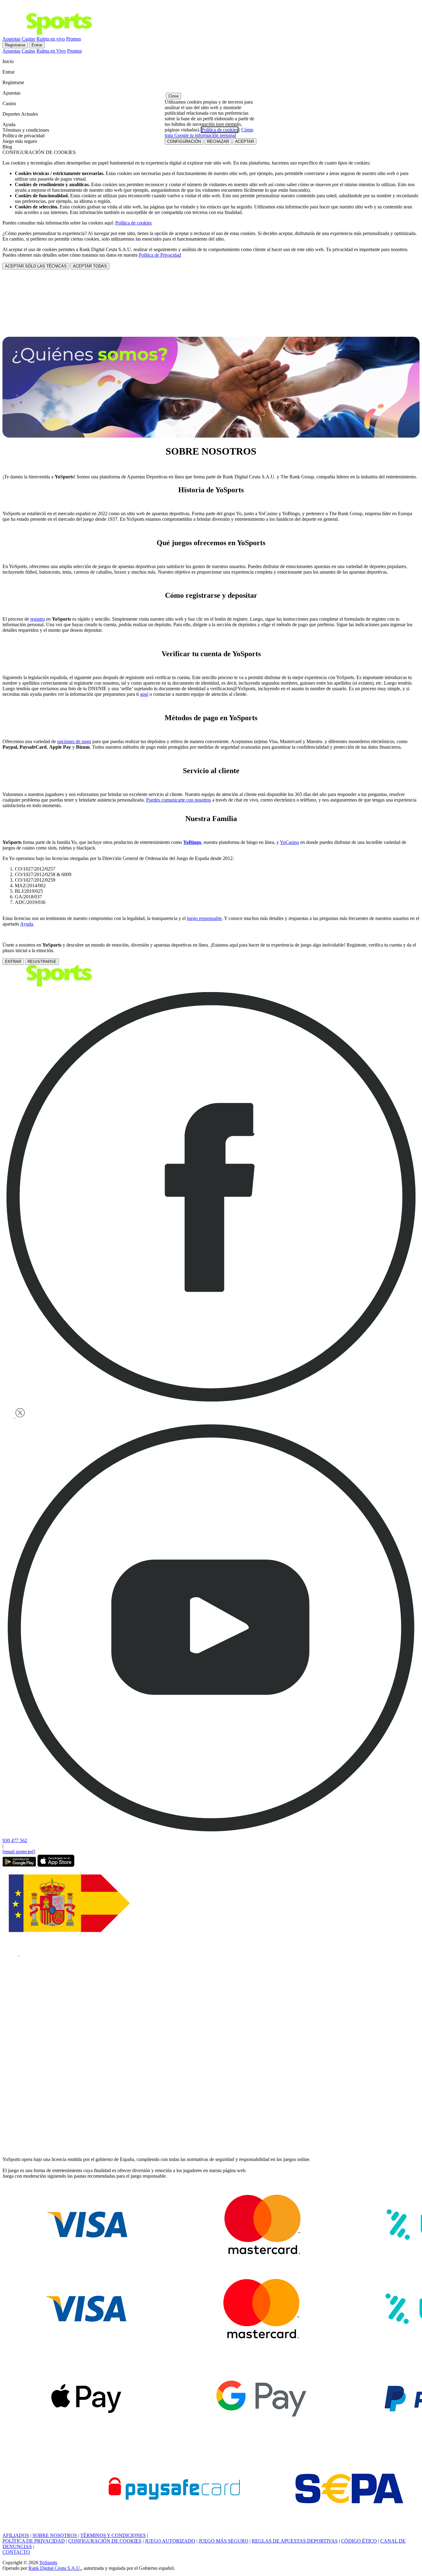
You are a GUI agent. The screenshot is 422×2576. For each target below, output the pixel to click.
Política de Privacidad (160, 255)
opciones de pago (74, 741)
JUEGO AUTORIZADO (170, 2541)
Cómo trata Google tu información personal (209, 133)
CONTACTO (16, 2552)
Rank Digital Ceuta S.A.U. (55, 2568)
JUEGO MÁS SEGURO (224, 2541)
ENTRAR (13, 962)
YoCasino (289, 842)
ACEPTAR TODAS (90, 266)
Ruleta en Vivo (51, 51)
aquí (144, 694)
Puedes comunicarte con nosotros (179, 800)
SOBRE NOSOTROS (55, 2535)
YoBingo (192, 842)
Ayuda (27, 924)
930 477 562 (15, 1840)
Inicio (9, 61)
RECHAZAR (218, 141)
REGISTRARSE (42, 962)
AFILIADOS (16, 2535)
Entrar (37, 45)
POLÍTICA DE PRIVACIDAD (34, 2541)
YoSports (48, 2563)
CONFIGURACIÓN (184, 141)
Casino (28, 39)
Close (173, 96)
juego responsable (204, 918)
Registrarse (15, 45)
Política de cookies (133, 223)
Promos (74, 39)
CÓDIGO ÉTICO (359, 2541)
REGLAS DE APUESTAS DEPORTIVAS (295, 2541)
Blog (7, 147)
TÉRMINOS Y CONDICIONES (113, 2535)
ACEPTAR (245, 141)
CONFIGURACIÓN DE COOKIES (105, 2541)
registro (38, 619)
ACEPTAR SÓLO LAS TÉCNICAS (36, 266)
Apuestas (11, 39)
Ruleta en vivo (51, 39)
